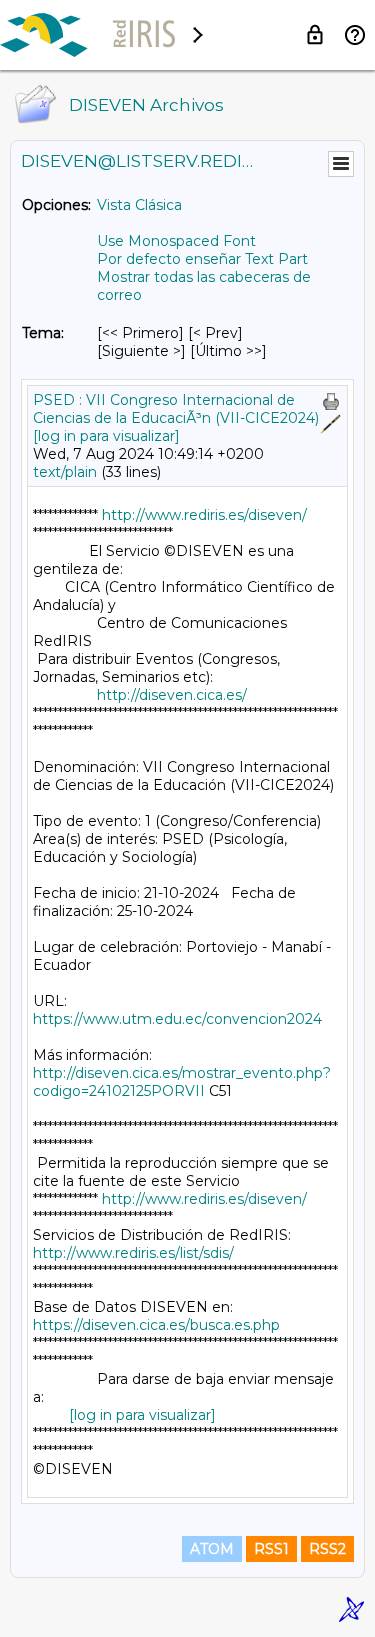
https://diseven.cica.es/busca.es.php (156, 1325)
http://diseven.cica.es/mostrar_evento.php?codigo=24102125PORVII (182, 1082)
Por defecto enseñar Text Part (202, 259)
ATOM (212, 1549)
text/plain (65, 472)
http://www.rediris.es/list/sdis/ (133, 1253)
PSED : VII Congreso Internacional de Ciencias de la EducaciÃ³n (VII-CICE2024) (176, 409)
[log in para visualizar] (106, 436)
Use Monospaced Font (176, 241)
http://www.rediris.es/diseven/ (204, 515)
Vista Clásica (139, 205)
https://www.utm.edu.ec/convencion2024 (177, 1019)
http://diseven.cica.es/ (172, 695)
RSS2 (327, 1549)
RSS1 (271, 1549)
